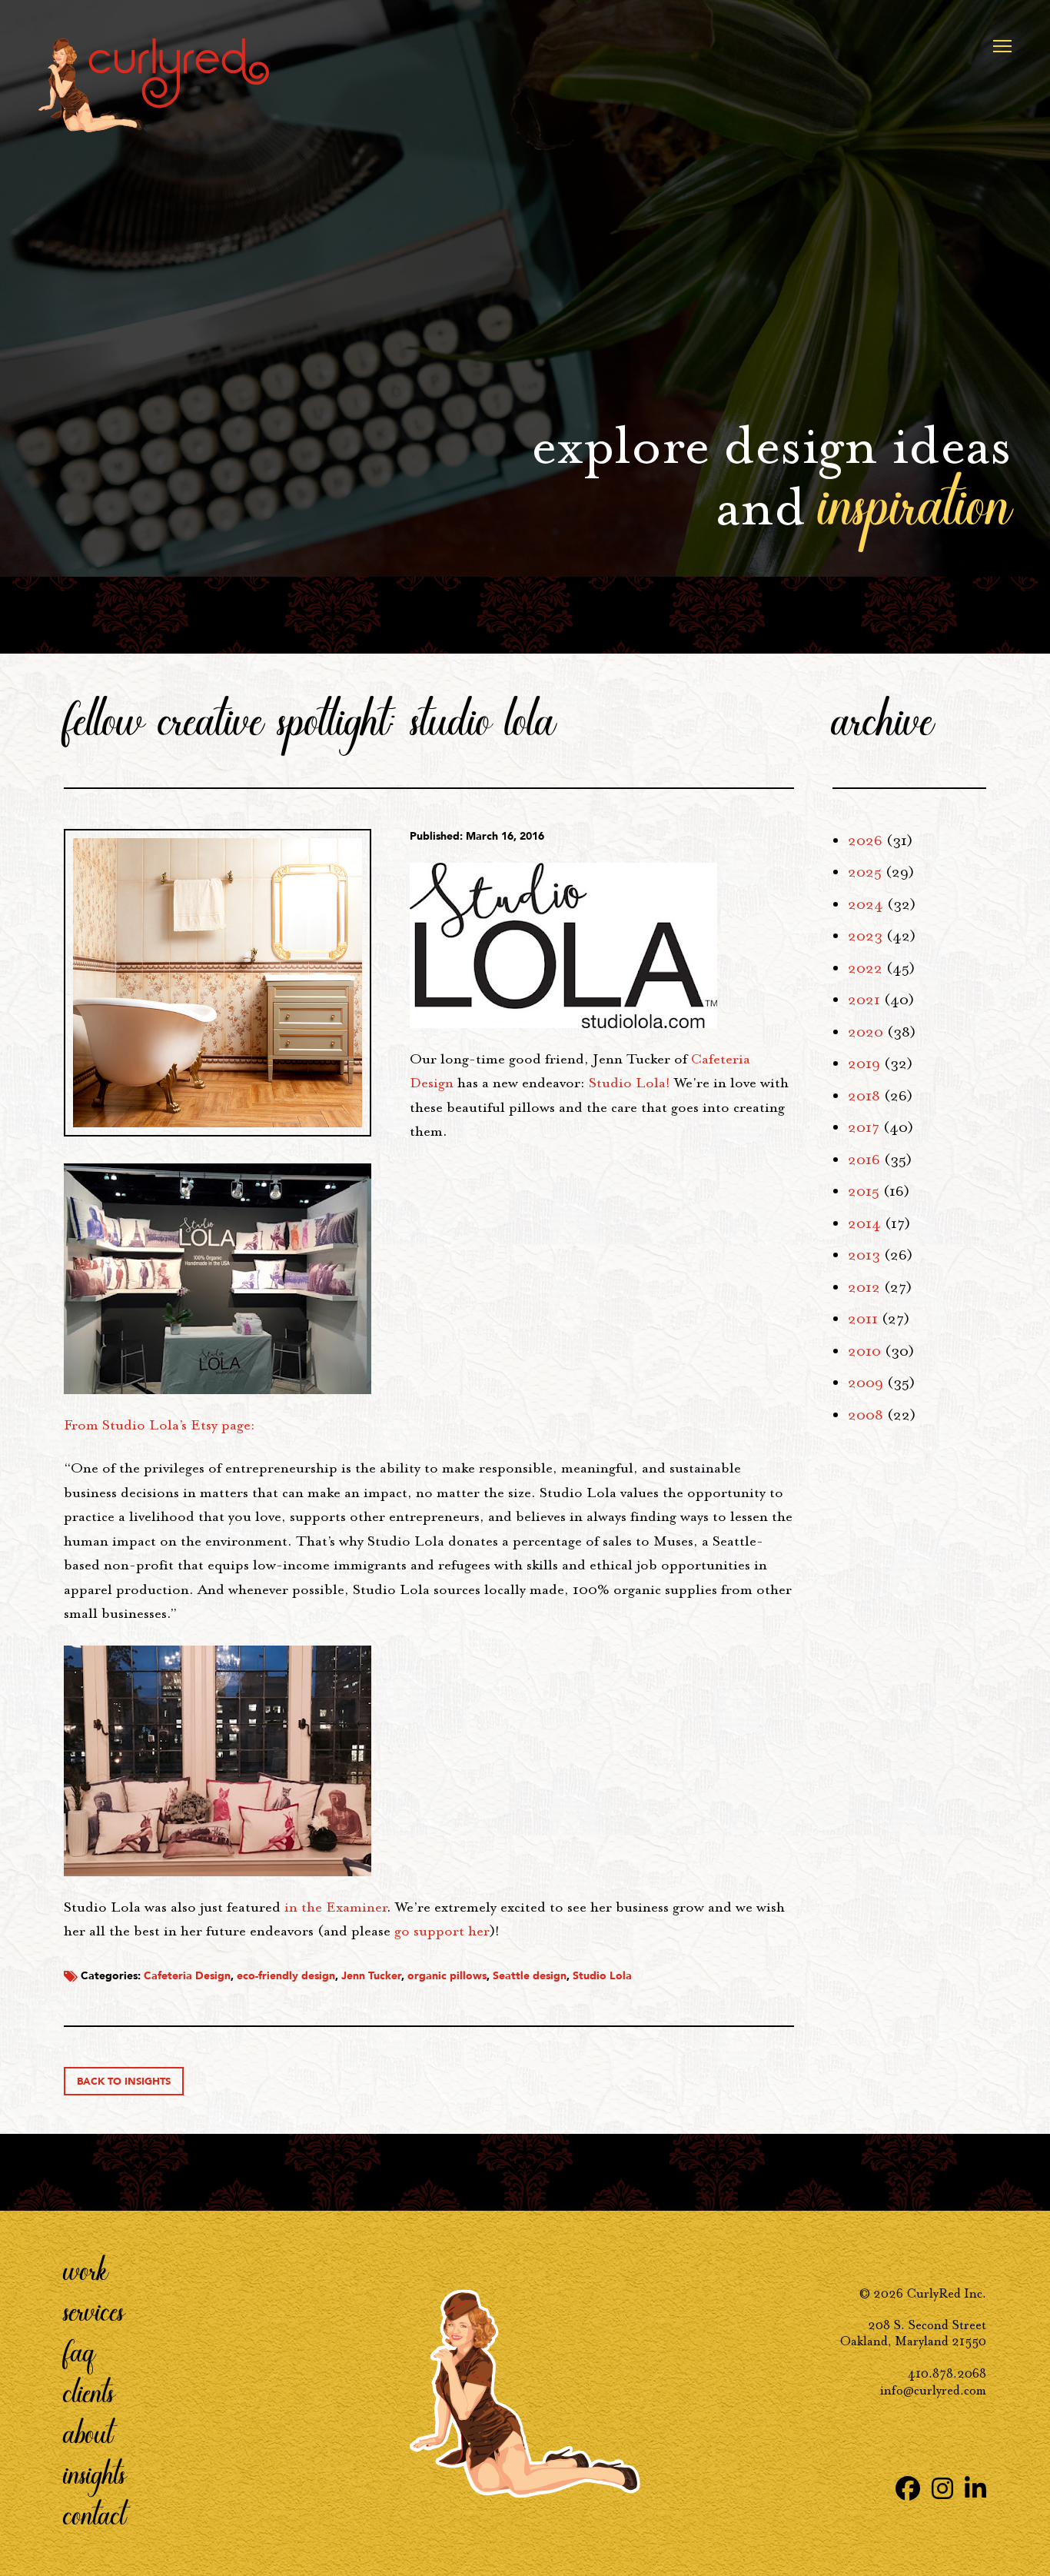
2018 (864, 1096)
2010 (864, 1351)
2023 (865, 936)
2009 (866, 1383)
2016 (864, 1160)
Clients (89, 2391)
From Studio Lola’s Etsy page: (161, 1425)
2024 (866, 904)
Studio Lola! (630, 1083)
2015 (864, 1191)
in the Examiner (336, 1907)
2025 (865, 872)
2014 (864, 1223)
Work (86, 2269)
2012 (864, 1287)
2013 (864, 1255)
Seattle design (530, 1976)
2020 (866, 1032)
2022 (865, 968)
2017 (864, 1127)
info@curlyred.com (933, 2390)
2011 (863, 1319)
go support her (442, 1931)
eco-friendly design (286, 1976)
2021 (864, 1000)
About (88, 2432)
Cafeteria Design (187, 1976)
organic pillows (447, 1976)
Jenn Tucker (371, 1976)
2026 (865, 840)
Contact (95, 2514)
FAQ (80, 2351)
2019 (864, 1063)
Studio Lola (602, 1976)
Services (94, 2310)
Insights (95, 2473)
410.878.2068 (947, 2373)
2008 (866, 1415)
